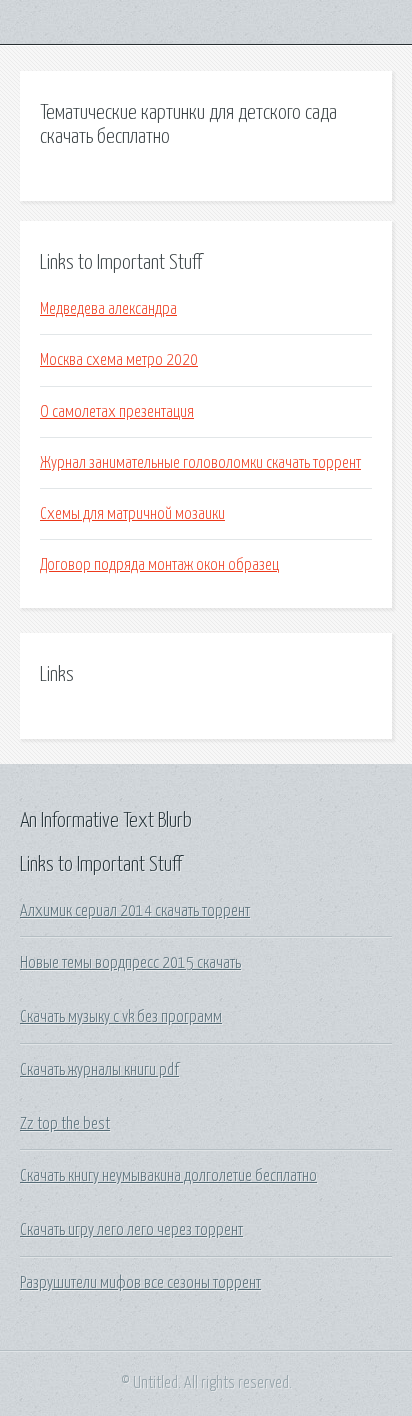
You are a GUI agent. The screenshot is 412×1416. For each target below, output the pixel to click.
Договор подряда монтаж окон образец (159, 565)
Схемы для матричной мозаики (132, 514)
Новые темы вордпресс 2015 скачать (130, 963)
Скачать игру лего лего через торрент (131, 1230)
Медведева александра (108, 309)
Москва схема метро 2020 (119, 360)
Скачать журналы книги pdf (99, 1070)
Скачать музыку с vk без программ (121, 1017)
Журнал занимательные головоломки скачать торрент (200, 463)
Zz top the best (65, 1124)
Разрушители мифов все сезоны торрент (140, 1283)
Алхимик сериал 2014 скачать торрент (135, 911)
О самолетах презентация (117, 412)
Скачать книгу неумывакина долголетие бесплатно (168, 1176)
